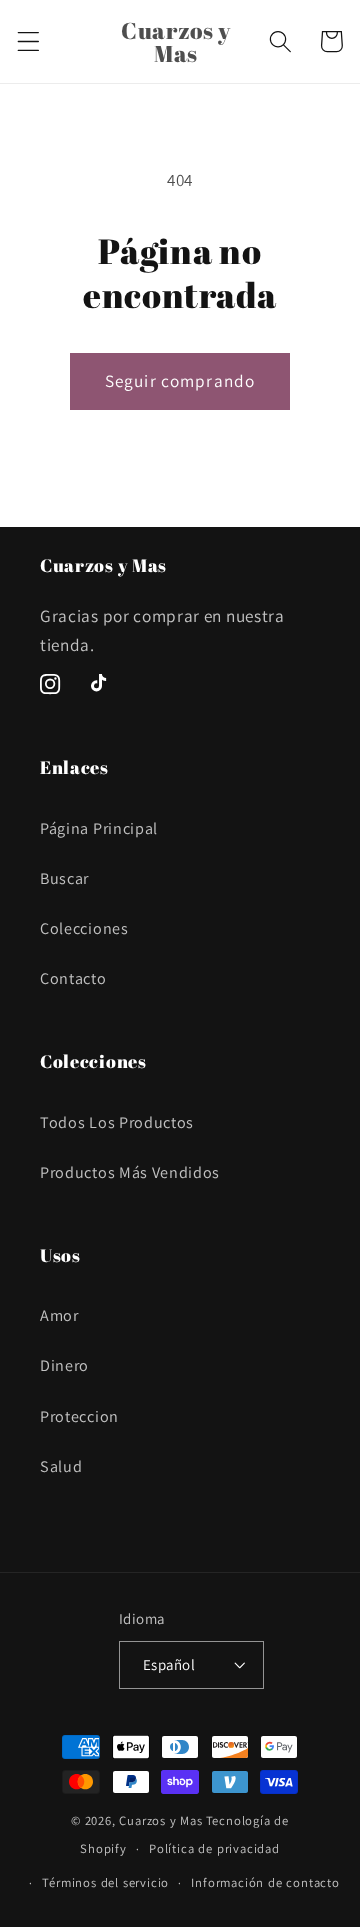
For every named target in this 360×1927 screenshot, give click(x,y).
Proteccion (79, 1416)
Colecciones (84, 928)
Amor (59, 1315)
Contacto (73, 978)
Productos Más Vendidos (130, 1172)
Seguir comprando (180, 380)
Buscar (64, 878)
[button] (28, 41)
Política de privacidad (214, 1848)
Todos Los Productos (117, 1122)
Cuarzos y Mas (160, 1820)
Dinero (64, 1365)
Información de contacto (265, 1882)
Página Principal (99, 828)
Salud (61, 1466)
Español (169, 1664)
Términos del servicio (105, 1882)
